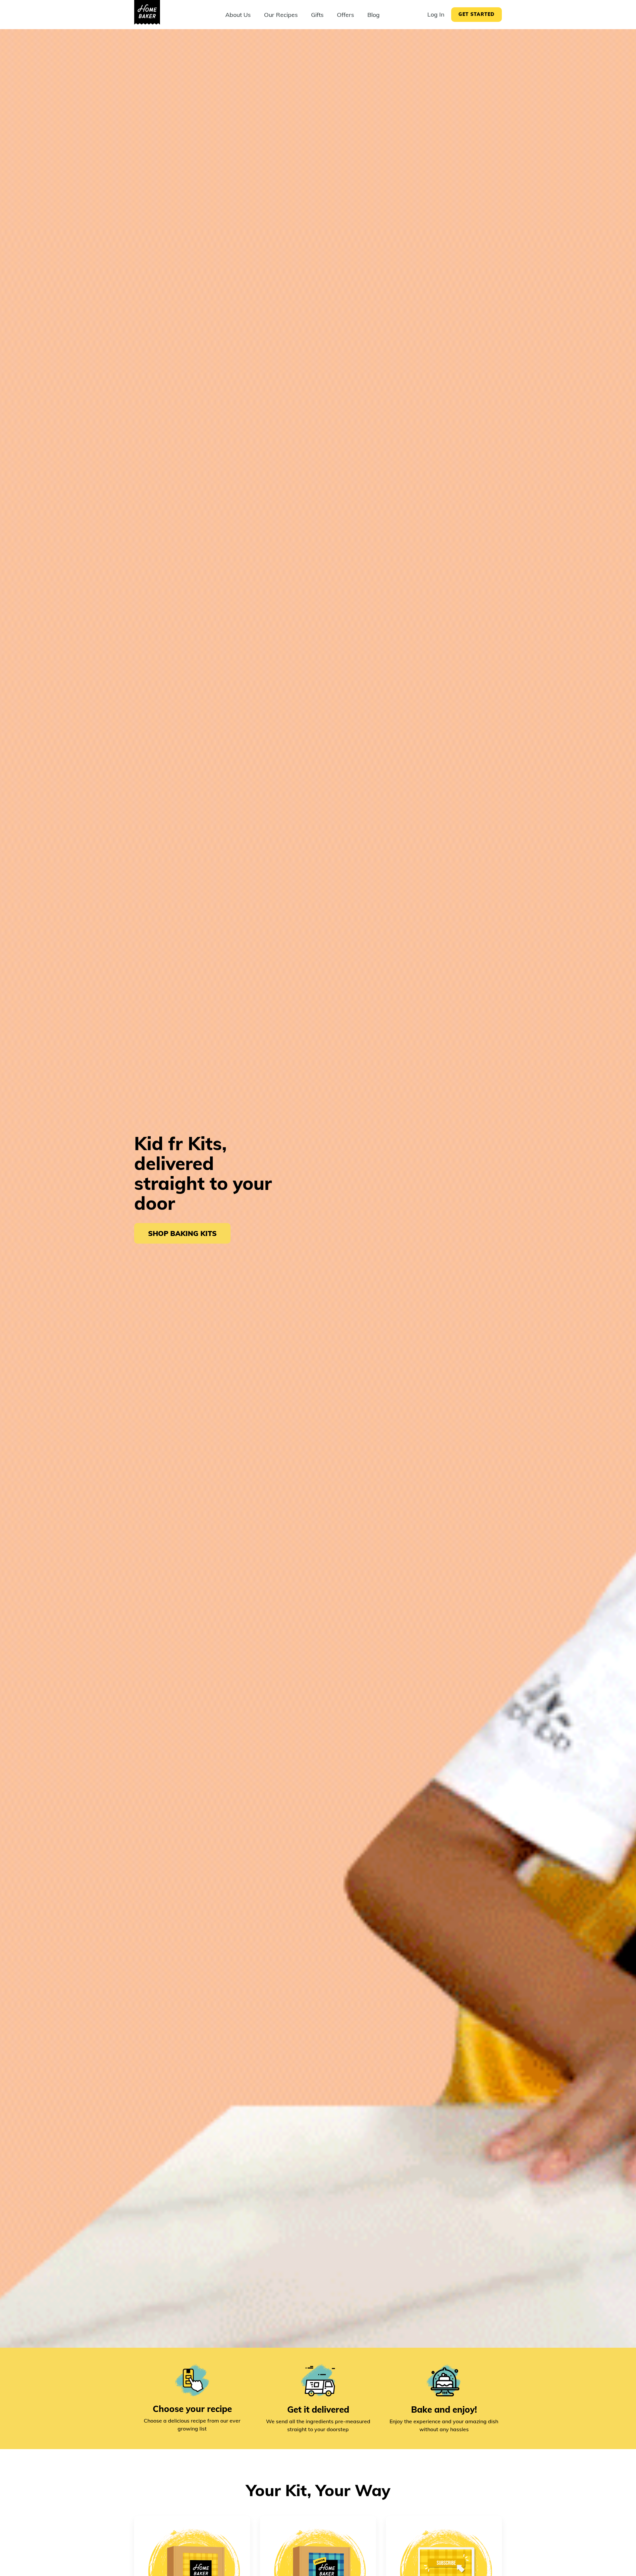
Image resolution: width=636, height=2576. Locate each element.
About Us (238, 15)
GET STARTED (477, 14)
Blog (373, 15)
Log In (436, 14)
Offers (345, 15)
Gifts (317, 15)
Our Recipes (281, 15)
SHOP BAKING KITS (182, 1233)
